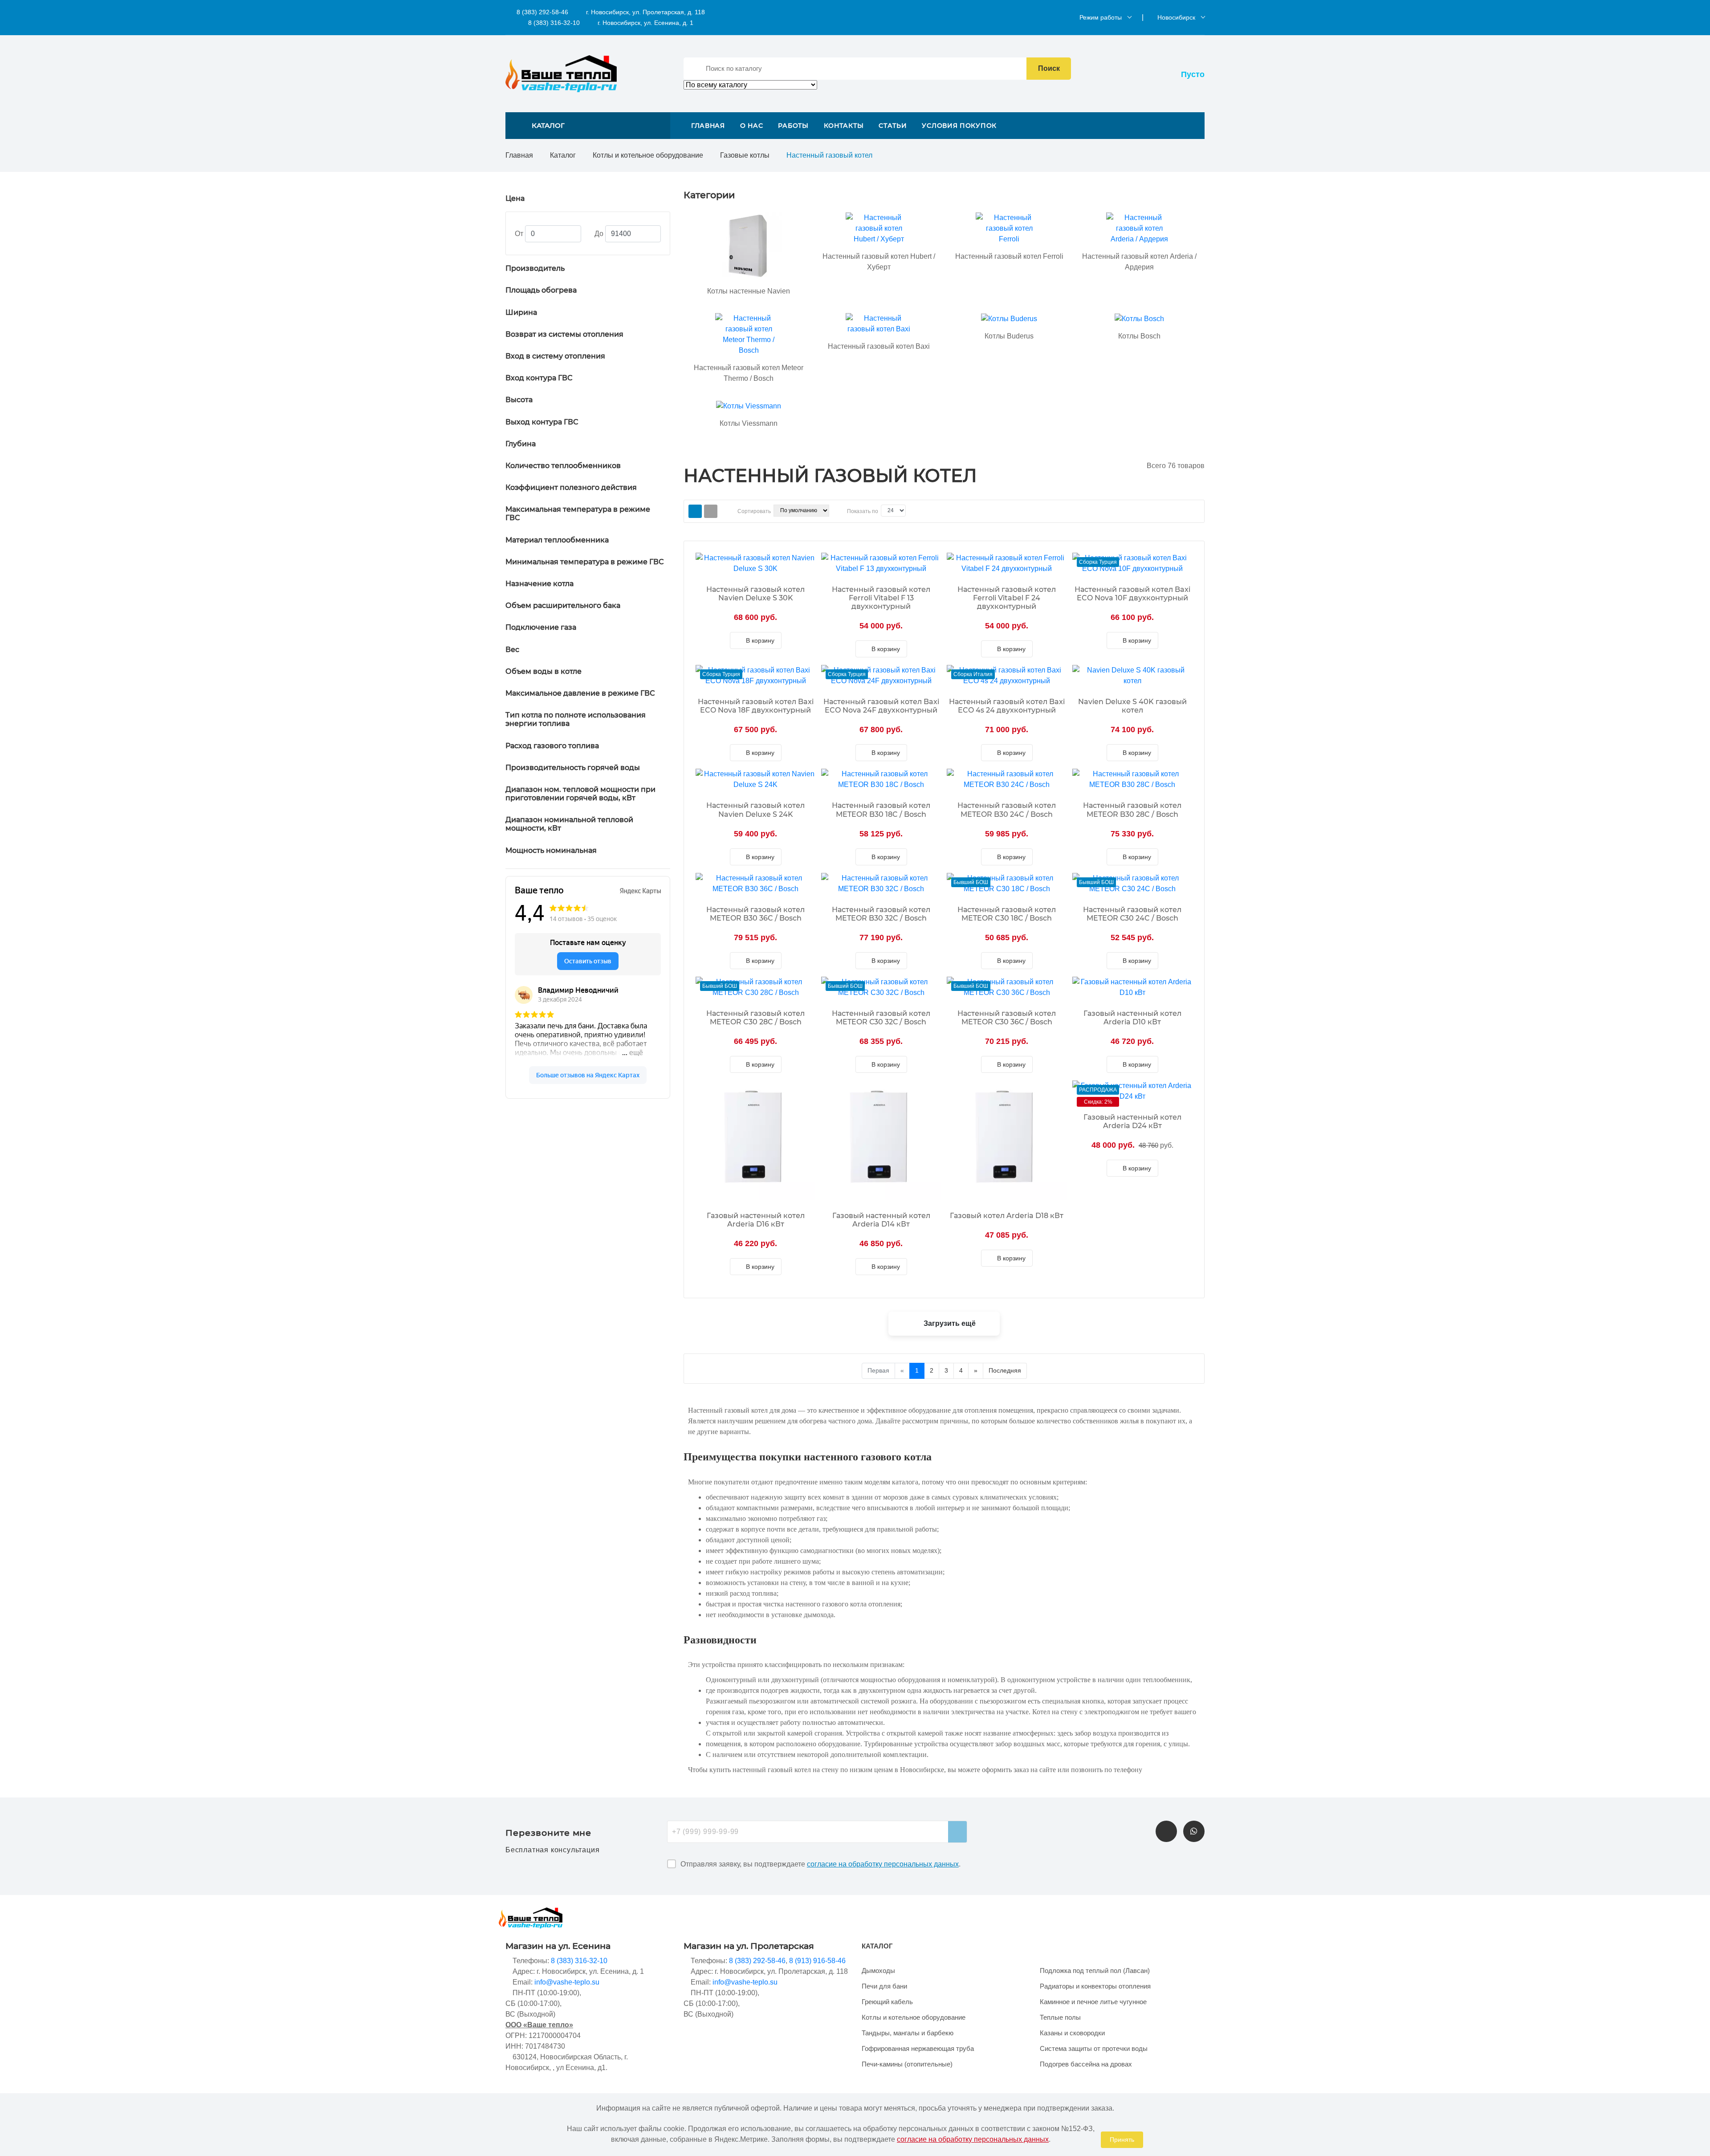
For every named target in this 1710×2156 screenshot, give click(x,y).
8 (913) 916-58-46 (817, 1961)
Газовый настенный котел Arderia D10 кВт (1132, 1018)
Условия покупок (959, 126)
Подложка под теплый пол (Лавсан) (1095, 1971)
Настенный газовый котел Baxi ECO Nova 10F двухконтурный (1132, 594)
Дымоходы (878, 1971)
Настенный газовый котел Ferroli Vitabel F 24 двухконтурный (1007, 598)
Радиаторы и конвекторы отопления (1095, 1986)
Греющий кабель (887, 2002)
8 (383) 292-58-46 (541, 12)
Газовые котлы (745, 155)
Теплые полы (1060, 2017)
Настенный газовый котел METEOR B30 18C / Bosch (881, 810)
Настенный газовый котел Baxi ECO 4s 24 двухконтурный (1007, 706)
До (599, 234)
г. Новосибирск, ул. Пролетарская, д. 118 (645, 12)
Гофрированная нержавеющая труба (918, 2048)
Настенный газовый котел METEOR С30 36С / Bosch (1007, 1018)
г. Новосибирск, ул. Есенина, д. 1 (645, 23)
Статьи (893, 126)
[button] (588, 126)
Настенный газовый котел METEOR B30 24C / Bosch (1007, 810)
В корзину (759, 640)
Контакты (844, 126)
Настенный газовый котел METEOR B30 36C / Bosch (755, 914)
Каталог (563, 155)
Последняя (1005, 1370)
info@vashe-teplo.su (567, 1982)
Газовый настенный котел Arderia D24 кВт (1132, 1121)
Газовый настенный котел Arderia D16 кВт (756, 1220)
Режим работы (1101, 17)
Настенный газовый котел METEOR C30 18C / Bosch (1007, 914)
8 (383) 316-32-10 (553, 23)
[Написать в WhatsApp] (1194, 1831)
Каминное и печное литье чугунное (1093, 2002)
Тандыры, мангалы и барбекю (908, 2033)
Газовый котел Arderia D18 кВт (1007, 1216)
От (519, 234)
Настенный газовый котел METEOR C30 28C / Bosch (755, 1018)
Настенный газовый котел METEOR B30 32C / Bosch (881, 914)
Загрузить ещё (949, 1323)
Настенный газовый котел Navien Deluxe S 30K (755, 594)
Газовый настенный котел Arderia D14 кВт (881, 1220)
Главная (708, 126)
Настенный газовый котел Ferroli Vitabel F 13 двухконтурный (881, 598)
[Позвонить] (1166, 1831)
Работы (793, 126)
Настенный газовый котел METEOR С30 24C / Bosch (1132, 914)
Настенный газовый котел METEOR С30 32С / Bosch (881, 1018)
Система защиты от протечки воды (1094, 2048)
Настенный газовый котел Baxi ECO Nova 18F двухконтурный (756, 706)
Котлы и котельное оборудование (648, 155)
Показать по (863, 511)
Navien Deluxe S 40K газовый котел (1132, 706)
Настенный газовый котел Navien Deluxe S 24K (755, 810)
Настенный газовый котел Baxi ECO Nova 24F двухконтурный (881, 706)
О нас (752, 126)
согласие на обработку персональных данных (883, 1864)
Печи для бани (884, 1986)
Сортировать (754, 511)
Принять (1122, 2140)
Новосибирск (1176, 17)
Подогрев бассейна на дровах (1086, 2064)
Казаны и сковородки (1072, 2033)
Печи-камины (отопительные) (907, 2064)
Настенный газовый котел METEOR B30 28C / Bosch (1132, 810)
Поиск (1049, 68)
